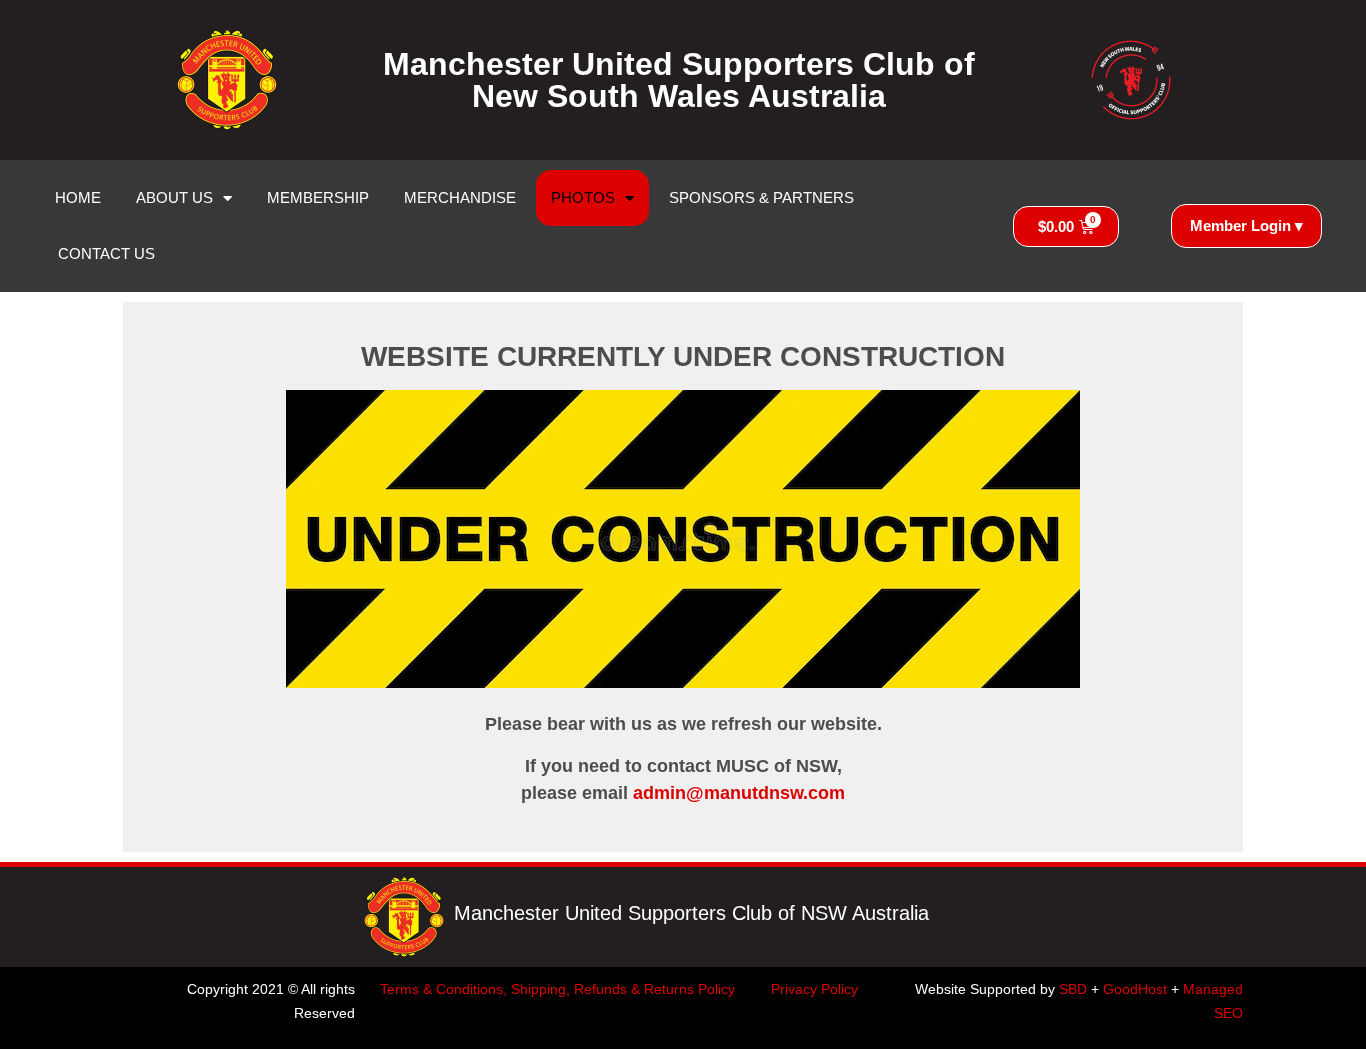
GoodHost (1135, 989)
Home (78, 197)
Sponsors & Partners (761, 197)
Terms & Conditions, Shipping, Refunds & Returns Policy (557, 989)
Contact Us (106, 253)
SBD (1073, 989)
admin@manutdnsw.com (739, 793)
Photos (583, 197)
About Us (174, 197)
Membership (318, 197)
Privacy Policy (814, 989)
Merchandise (460, 197)
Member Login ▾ (1246, 225)
